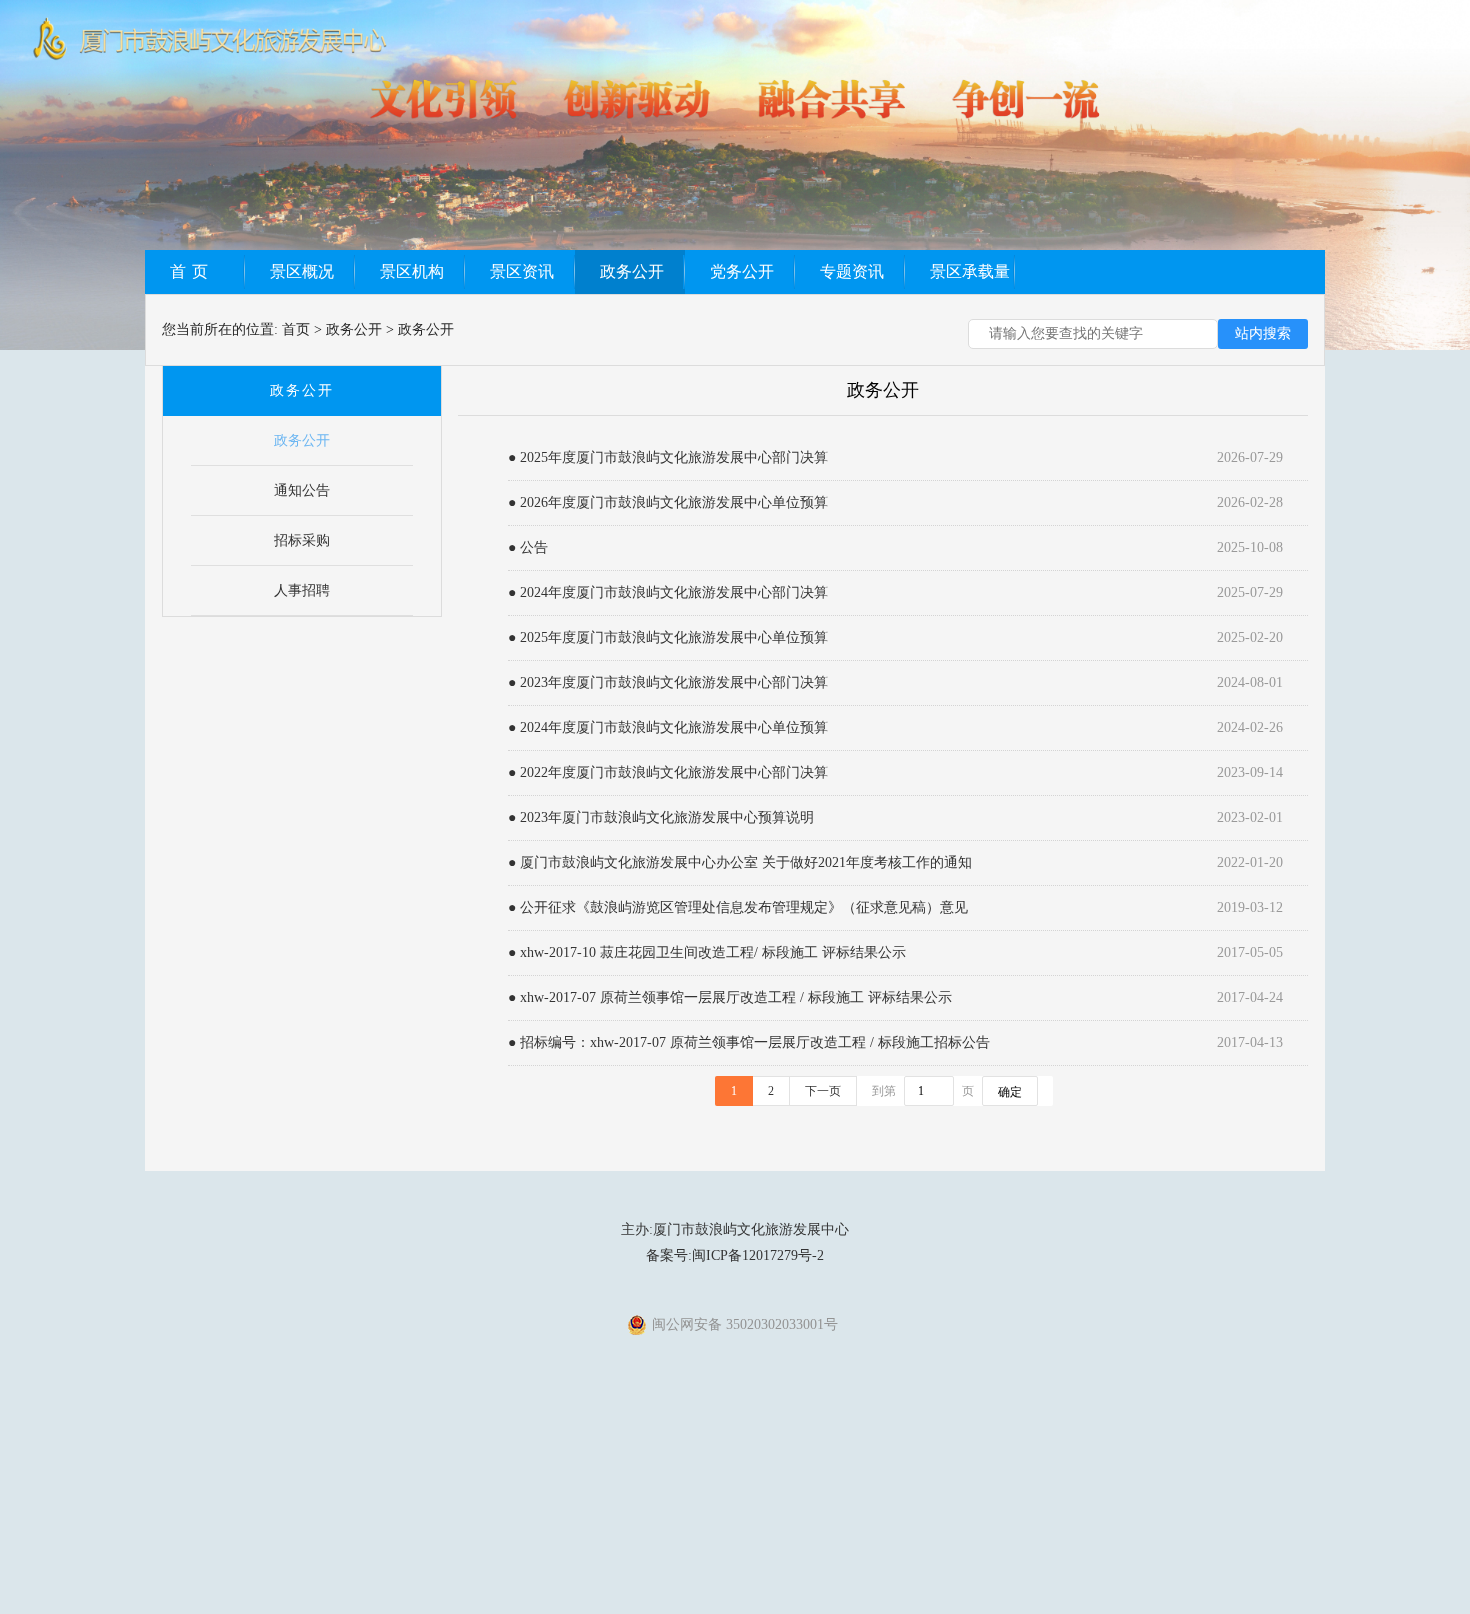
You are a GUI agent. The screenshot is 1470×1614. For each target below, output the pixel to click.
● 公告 (528, 547)
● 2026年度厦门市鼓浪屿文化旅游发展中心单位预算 (668, 502)
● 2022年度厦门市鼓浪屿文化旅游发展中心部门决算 (668, 772)
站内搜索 (1263, 333)
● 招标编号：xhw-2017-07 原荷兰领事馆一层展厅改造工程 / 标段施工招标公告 (749, 1042)
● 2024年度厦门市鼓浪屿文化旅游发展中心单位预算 (668, 727)
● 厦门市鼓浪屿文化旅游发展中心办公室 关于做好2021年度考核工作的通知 (740, 862)
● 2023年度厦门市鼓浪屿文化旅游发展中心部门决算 (668, 682)
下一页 (823, 1091)
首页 (296, 329)
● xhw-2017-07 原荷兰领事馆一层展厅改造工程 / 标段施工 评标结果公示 (730, 997)
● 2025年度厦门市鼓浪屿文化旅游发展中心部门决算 (668, 457)
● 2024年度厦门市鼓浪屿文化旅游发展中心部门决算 (668, 592)
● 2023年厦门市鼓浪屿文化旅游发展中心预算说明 (661, 817)
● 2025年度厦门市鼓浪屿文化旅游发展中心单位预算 (668, 637)
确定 (1010, 1092)
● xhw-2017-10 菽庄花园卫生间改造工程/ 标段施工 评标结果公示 (707, 952)
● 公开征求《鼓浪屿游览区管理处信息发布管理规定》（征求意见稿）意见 (738, 907)
